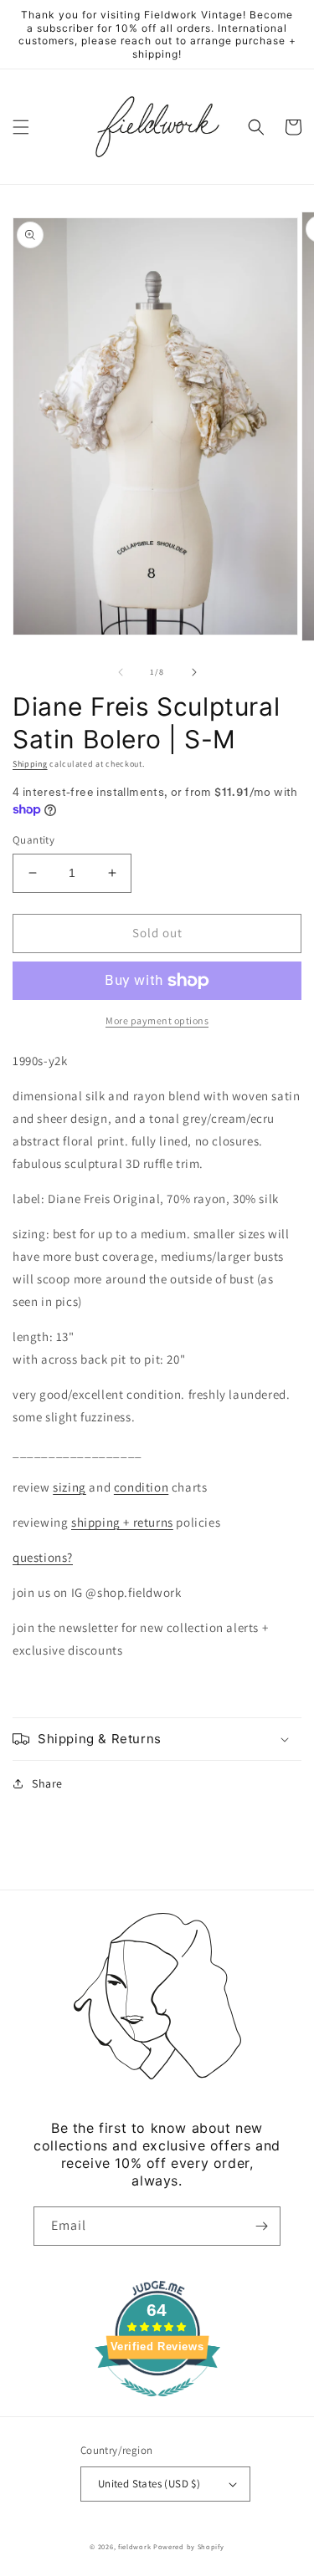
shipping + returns (122, 1522)
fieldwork (134, 2546)
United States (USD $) (149, 2484)
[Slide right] (194, 672)
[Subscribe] (261, 2226)
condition (141, 1487)
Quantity (33, 840)
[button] (21, 127)
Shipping (30, 764)
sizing (69, 1487)
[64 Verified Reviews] (157, 2405)
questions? (43, 1557)
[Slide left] (121, 672)
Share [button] (47, 1783)
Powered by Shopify (189, 2546)
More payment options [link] (157, 1020)
